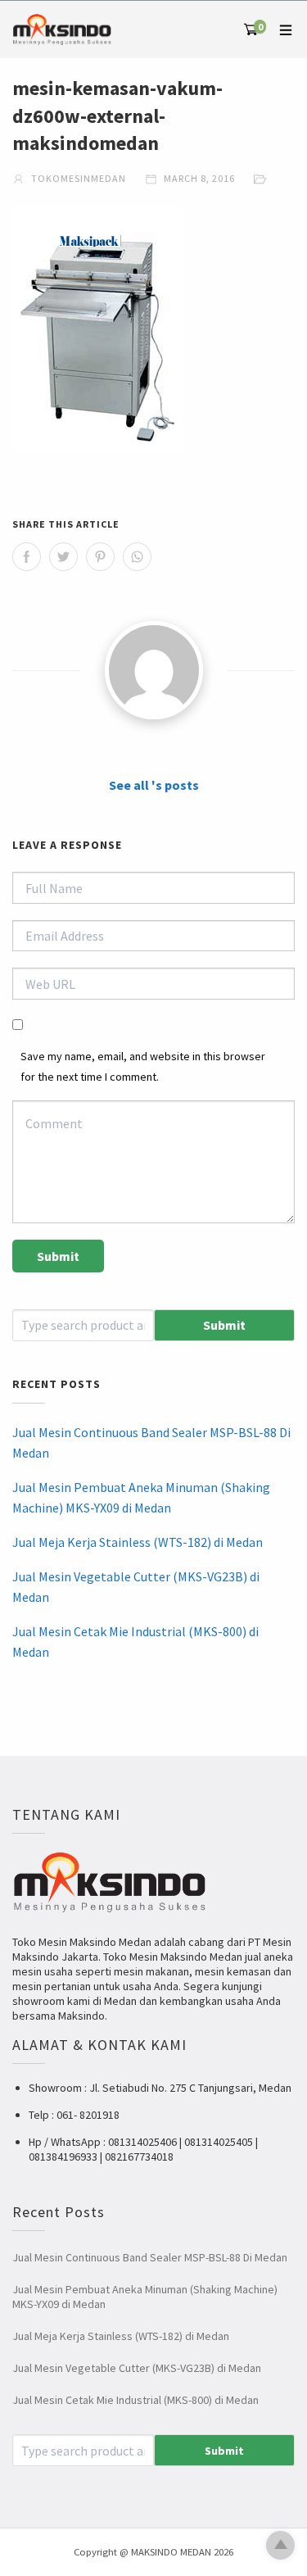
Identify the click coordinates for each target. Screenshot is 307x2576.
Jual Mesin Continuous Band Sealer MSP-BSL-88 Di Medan (151, 1443)
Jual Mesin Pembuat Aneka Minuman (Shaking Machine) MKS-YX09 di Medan (141, 1498)
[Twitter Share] (63, 557)
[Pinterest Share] (100, 557)
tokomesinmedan (77, 178)
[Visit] (153, 670)
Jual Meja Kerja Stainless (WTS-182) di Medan (138, 1542)
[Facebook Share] (27, 557)
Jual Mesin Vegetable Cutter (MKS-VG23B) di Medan (136, 1587)
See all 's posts (154, 785)
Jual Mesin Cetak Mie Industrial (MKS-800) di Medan (135, 1642)
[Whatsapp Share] (137, 557)
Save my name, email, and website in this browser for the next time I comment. (143, 1066)
